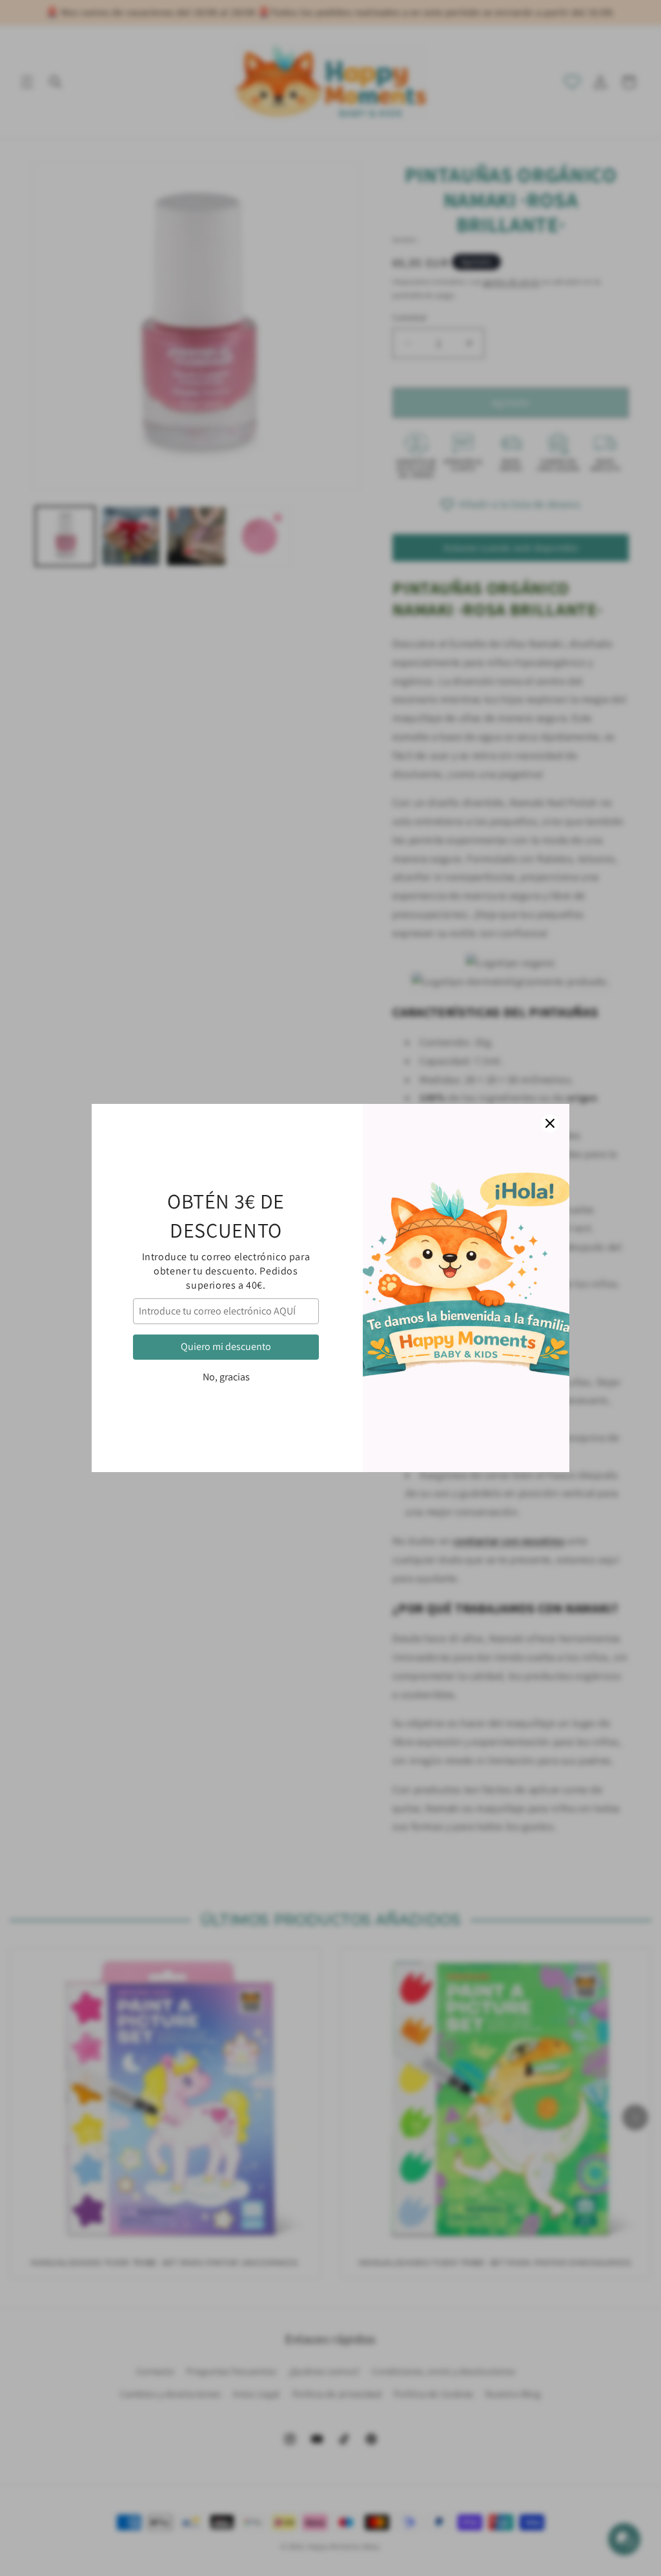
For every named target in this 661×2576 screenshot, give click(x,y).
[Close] (550, 1123)
